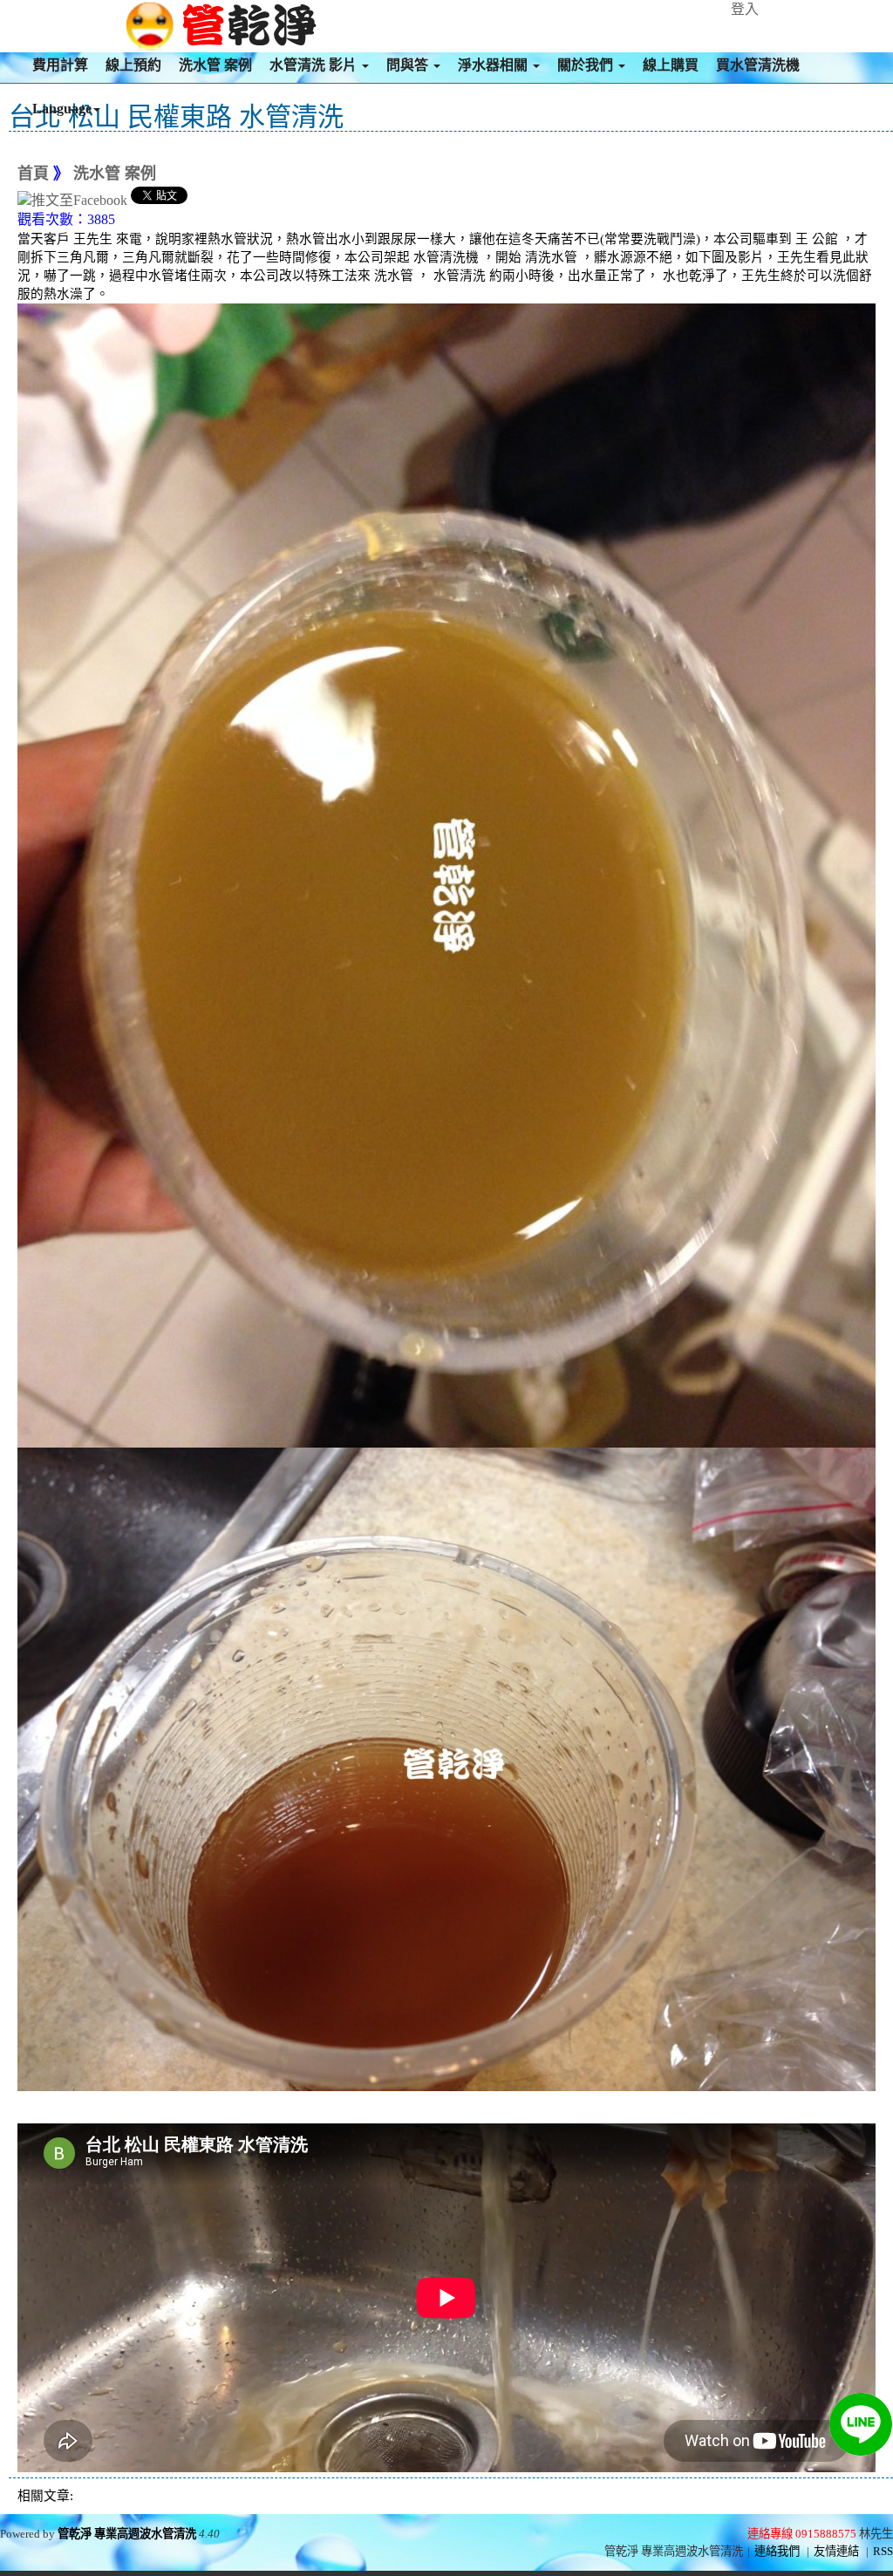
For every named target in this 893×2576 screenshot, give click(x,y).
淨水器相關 (494, 65)
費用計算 (60, 65)
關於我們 (587, 65)
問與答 (409, 65)
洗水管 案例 (215, 65)
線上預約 (133, 65)
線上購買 (671, 65)
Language (62, 109)
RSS (883, 2551)
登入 (745, 9)
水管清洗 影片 (315, 65)
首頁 (33, 174)
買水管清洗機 (758, 65)
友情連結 (836, 2551)
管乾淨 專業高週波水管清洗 (127, 2534)
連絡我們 (777, 2551)
